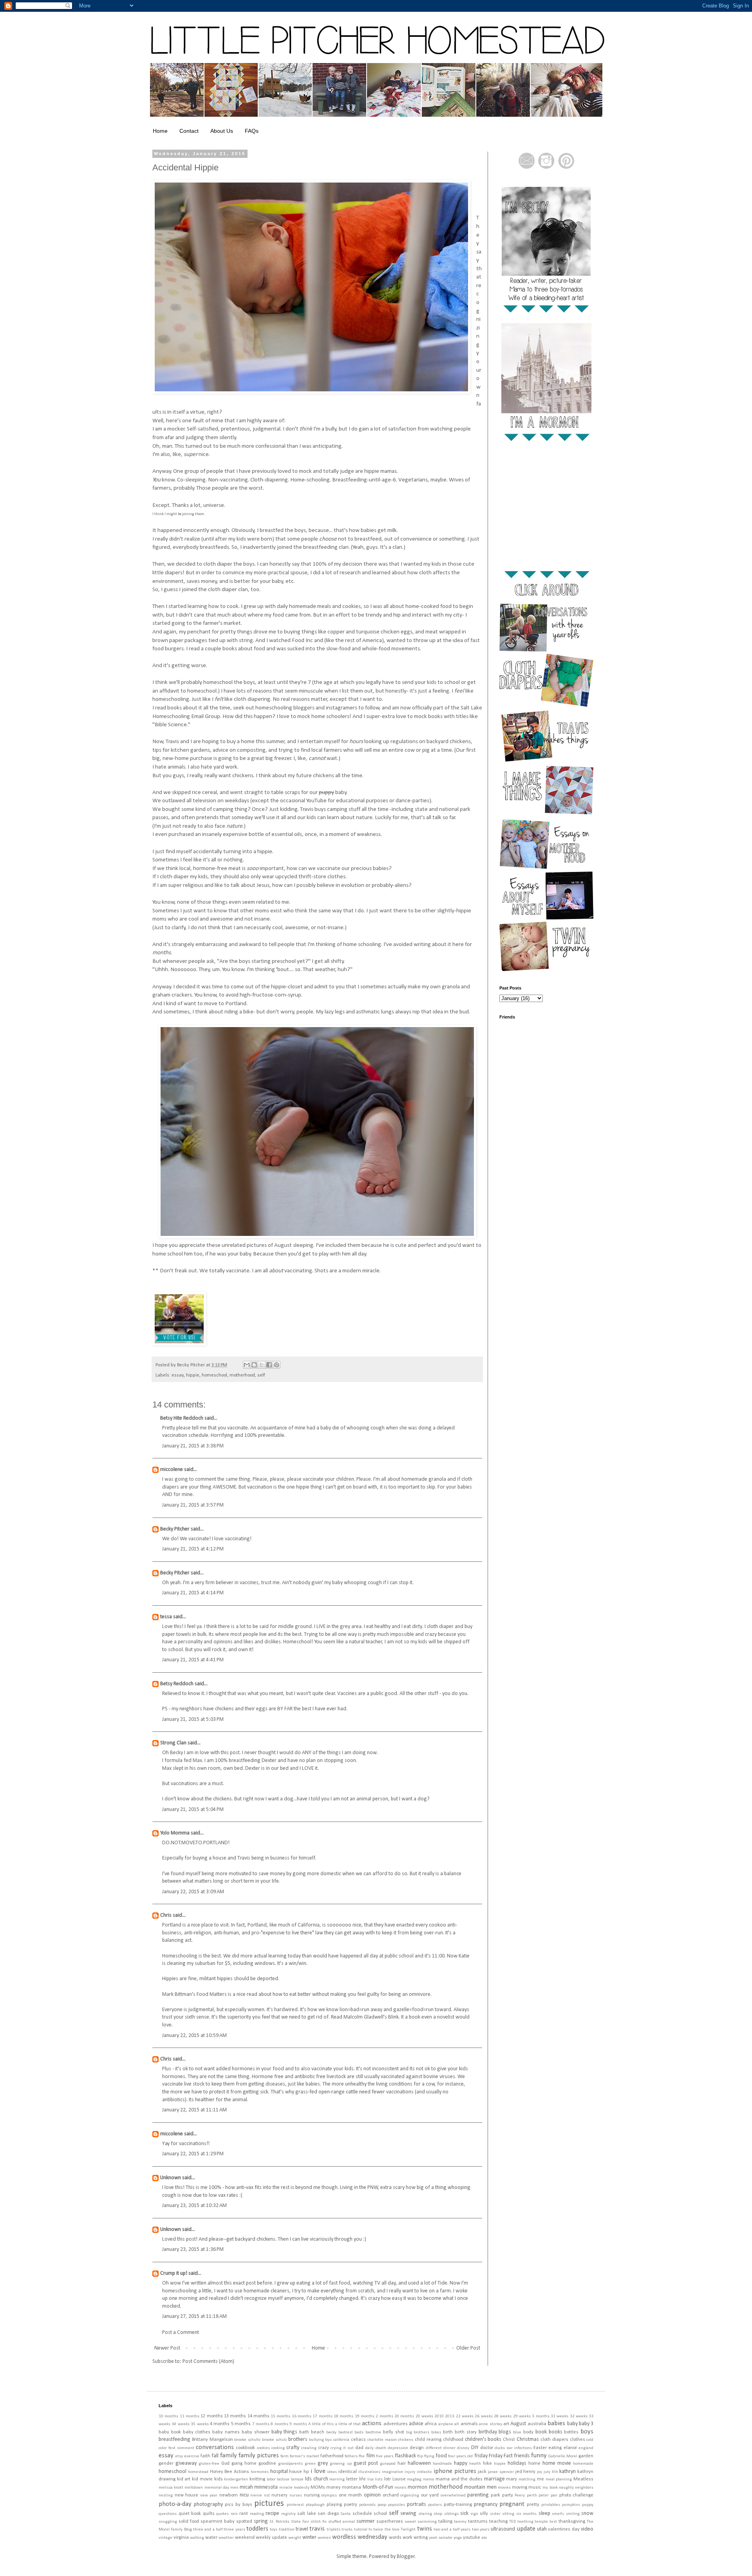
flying (429, 2456)
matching (527, 2479)
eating (555, 2448)
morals (400, 2488)
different (434, 2448)
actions (372, 2423)
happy (461, 2463)
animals (469, 2424)
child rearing (428, 2440)
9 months (298, 2424)
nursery (279, 2495)
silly (484, 2514)
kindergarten (236, 2479)
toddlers (257, 2529)
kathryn (568, 2472)
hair (402, 2464)
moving (520, 2487)
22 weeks (465, 2416)
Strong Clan (173, 1743)
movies (504, 2488)
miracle (286, 2488)
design (417, 2448)
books (556, 2432)
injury (410, 2472)
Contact (189, 131)
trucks (347, 2530)
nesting (166, 2495)
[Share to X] (262, 1365)
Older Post (468, 2348)
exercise (192, 2456)
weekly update (271, 2538)
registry (288, 2514)
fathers (351, 2456)
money (334, 2487)
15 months (280, 2416)
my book (550, 2488)
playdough (315, 2505)
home (534, 2464)
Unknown (171, 2178)
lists (379, 2479)
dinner (449, 2448)
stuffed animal (342, 2522)
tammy (460, 2522)
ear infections (519, 2448)
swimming (427, 2522)
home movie (557, 2463)
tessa (166, 1617)
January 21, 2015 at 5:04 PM (193, 1810)
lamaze (297, 2479)
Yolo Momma (175, 1833)
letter (352, 2479)
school (380, 2514)
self (261, 1375)
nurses (296, 2495)
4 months (220, 2424)
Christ (509, 2440)
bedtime (373, 2432)
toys (274, 2530)
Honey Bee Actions (230, 2472)
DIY (475, 2448)
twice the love (386, 2530)
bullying (316, 2440)
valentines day (564, 2529)
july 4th (551, 2472)
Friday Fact (501, 2456)
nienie (256, 2495)
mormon (418, 2487)
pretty (533, 2505)
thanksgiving (572, 2522)
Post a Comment (181, 2333)
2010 (439, 2416)
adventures (396, 2424)
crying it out (342, 2448)
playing (334, 2505)
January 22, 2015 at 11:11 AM (194, 2110)
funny (539, 2456)
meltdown (194, 2488)
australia (537, 2424)
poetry (351, 2505)
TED (512, 2522)
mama (428, 2479)
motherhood (242, 1375)
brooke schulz (274, 2440)
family (229, 2456)
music (535, 2487)
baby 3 (586, 2424)
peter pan (548, 2495)
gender (166, 2464)
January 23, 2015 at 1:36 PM (193, 2249)
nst (267, 2495)
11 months (190, 2416)
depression (398, 2448)
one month (351, 2495)
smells (558, 2514)
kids (219, 2479)
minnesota (266, 2487)
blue (517, 2432)
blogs (505, 2432)
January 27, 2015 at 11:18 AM (194, 2316)
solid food (189, 2522)
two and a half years (452, 2530)
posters (435, 2505)
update (526, 2529)
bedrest (346, 2432)
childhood (453, 2440)
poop (382, 2505)
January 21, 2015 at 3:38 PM (193, 1446)
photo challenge (577, 2495)
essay (178, 1375)
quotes (222, 2514)
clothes (578, 2440)
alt (457, 2424)
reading (257, 2514)
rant (244, 2514)
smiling (573, 2514)
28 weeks (503, 2416)
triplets (334, 2530)
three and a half (208, 2530)
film (371, 2456)
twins (425, 2529)
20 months (404, 2416)
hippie (193, 1375)
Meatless (583, 2479)
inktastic (424, 2472)
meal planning (559, 2479)
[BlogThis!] (254, 1365)
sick (464, 2514)
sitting (508, 2514)
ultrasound (503, 2529)
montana (352, 2487)
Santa (345, 2514)
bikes (436, 2432)
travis (317, 2529)
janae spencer (501, 2472)
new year (209, 2495)
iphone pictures (455, 2471)
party (508, 2495)
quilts (209, 2514)
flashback (405, 2456)
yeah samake (441, 2538)
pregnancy (486, 2505)
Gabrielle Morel (563, 2456)
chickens (406, 2440)
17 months (322, 2416)
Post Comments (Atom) (208, 2362)
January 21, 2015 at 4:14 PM (193, 1593)
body (528, 2432)
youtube (472, 2538)
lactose (283, 2479)
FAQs (252, 131)
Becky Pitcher (175, 1529)
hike (487, 2464)
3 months (540, 2416)
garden (586, 2456)
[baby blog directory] (179, 1344)
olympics (329, 2495)
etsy (179, 2456)
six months (527, 2514)
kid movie (202, 2479)
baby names (226, 2432)
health (475, 2464)
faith (205, 2456)
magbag (414, 2479)
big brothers (418, 2432)
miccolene (172, 1470)
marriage (494, 2479)
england (586, 2448)
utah (542, 2529)
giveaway (186, 2463)
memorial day (217, 2488)
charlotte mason (382, 2440)
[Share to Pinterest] (277, 1365)
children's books (483, 2439)
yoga (458, 2538)
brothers (298, 2439)
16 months (302, 2416)
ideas (332, 2472)
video (587, 2529)
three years (234, 2530)
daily (369, 2448)
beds (359, 2432)
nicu (244, 2495)
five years (385, 2456)
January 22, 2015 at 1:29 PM (193, 2154)
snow (587, 2514)
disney (463, 2448)
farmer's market (305, 2456)
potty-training (458, 2505)
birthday (488, 2432)
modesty (302, 2488)
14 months (258, 2416)
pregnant (512, 2504)
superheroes (390, 2522)
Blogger (406, 2557)
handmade (442, 2464)
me (540, 2479)
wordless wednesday (360, 2537)
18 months (343, 2416)
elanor (570, 2448)
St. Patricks (280, 2522)
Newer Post (167, 2348)
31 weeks (559, 2416)
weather (226, 2538)
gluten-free (209, 2464)
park (495, 2495)
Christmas (528, 2439)
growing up (341, 2464)
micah (246, 2487)
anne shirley (490, 2424)
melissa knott (171, 2488)
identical (348, 2472)
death (381, 2448)
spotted (244, 2522)
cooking (278, 2448)
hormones (260, 2472)
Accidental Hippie (185, 167)
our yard (430, 2495)
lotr (388, 2479)
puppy (588, 2505)
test (553, 2522)
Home (160, 131)
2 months (384, 2416)
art (506, 2424)
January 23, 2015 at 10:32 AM (194, 2206)
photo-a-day (175, 2504)
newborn (229, 2495)
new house (187, 2495)
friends (522, 2456)
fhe (362, 2456)
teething (525, 2522)
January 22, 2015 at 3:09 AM (193, 1892)
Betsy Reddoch (177, 1684)
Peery (520, 2495)
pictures (269, 2504)
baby (572, 2424)
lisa (371, 2479)
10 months (168, 2416)
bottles (571, 2432)
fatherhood (332, 2456)
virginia (181, 2538)
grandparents (290, 2464)
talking (445, 2522)
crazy (324, 2448)
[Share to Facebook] (269, 1365)
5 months (241, 2424)
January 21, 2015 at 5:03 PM (193, 1719)
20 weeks (424, 2416)
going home (244, 2464)
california (341, 2440)
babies (556, 2423)
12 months (211, 2416)
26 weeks (484, 2416)
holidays (517, 2463)
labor (271, 2479)
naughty (566, 2488)
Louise (399, 2479)
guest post (366, 2463)
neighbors (584, 2488)
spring (261, 2521)
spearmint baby (218, 2522)
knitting (257, 2479)
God (225, 2464)
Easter (540, 2448)
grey (323, 2463)
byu (328, 2440)
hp (306, 2472)
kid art (184, 2479)
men (234, 2488)
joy (540, 2472)
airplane (446, 2424)
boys (587, 2432)
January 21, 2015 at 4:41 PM (193, 1660)
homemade (583, 2464)
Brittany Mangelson (212, 2440)
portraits (417, 2505)
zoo (484, 2538)
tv (370, 2530)
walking (197, 2538)
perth (532, 2495)
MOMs (318, 2487)
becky (331, 2432)
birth (448, 2432)
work (408, 2538)
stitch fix (319, 2522)
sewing (408, 2514)
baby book (170, 2432)
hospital (279, 2472)
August (518, 2424)
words (395, 2538)
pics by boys (239, 2505)
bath (304, 2432)
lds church (317, 2479)
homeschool (214, 1375)
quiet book (190, 2514)
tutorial (361, 2530)
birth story (466, 2432)
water (211, 2538)
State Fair (300, 2522)
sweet (410, 2522)
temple (541, 2522)
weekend (245, 2538)
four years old (460, 2456)
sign (474, 2514)
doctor (487, 2448)
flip (420, 2456)
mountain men (480, 2487)
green (310, 2464)
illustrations (369, 2472)
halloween (419, 2463)
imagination (393, 2472)
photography (208, 2505)
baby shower (256, 2432)
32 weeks (579, 2416)
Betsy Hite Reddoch (182, 1418)
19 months (365, 2416)
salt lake (307, 2514)
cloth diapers (554, 2440)
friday (481, 2456)
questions (168, 2514)
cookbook (245, 2448)
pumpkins (571, 2505)
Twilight (408, 2530)
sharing (425, 2514)
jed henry (526, 2472)
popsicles (397, 2505)
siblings (451, 2514)
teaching (498, 2522)
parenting (478, 2495)
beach (318, 2432)
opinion (372, 2495)
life (362, 2479)
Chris (166, 1915)
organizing (410, 2495)
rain (234, 2514)
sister (495, 2514)
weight (295, 2538)
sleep (544, 2514)
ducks (500, 2448)
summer (366, 2521)
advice (416, 2424)
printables (551, 2505)
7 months (261, 2424)
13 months (235, 2416)
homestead (198, 2472)
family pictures (259, 2456)
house (296, 2472)
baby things (285, 2432)
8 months (279, 2424)
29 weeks (522, 2416)
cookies (263, 2448)
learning (337, 2479)
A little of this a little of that (334, 2424)
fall (215, 2456)
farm (285, 2456)
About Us (222, 131)
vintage (165, 2538)
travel (302, 2529)
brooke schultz (247, 2440)
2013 (450, 2416)
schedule (362, 2514)
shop (438, 2514)
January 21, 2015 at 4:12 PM (193, 1549)
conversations (215, 2447)
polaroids (367, 2505)
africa (431, 2424)
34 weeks (180, 2424)
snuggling (168, 2522)
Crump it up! (174, 2273)
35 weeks (200, 2424)
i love (318, 2471)
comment (186, 2448)
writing (421, 2538)
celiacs (358, 2440)
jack (482, 2472)
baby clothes (197, 2432)
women (324, 2538)
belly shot (394, 2432)
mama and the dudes (459, 2479)
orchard (391, 2495)
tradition (287, 2530)
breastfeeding (174, 2439)
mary (512, 2479)
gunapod (388, 2464)
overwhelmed (453, 2495)
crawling (309, 2448)
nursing (312, 2495)
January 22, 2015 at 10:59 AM (194, 2036)
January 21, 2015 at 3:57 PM (193, 1505)
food (441, 2456)
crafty (293, 2448)
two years (481, 2530)
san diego (328, 2514)
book (541, 2432)
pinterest (295, 2505)
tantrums (478, 2522)
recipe (272, 2514)
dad (359, 2448)
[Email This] (247, 1365)
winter (309, 2537)
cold (590, 2440)
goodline (267, 2464)
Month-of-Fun (378, 2487)
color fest (167, 2448)
